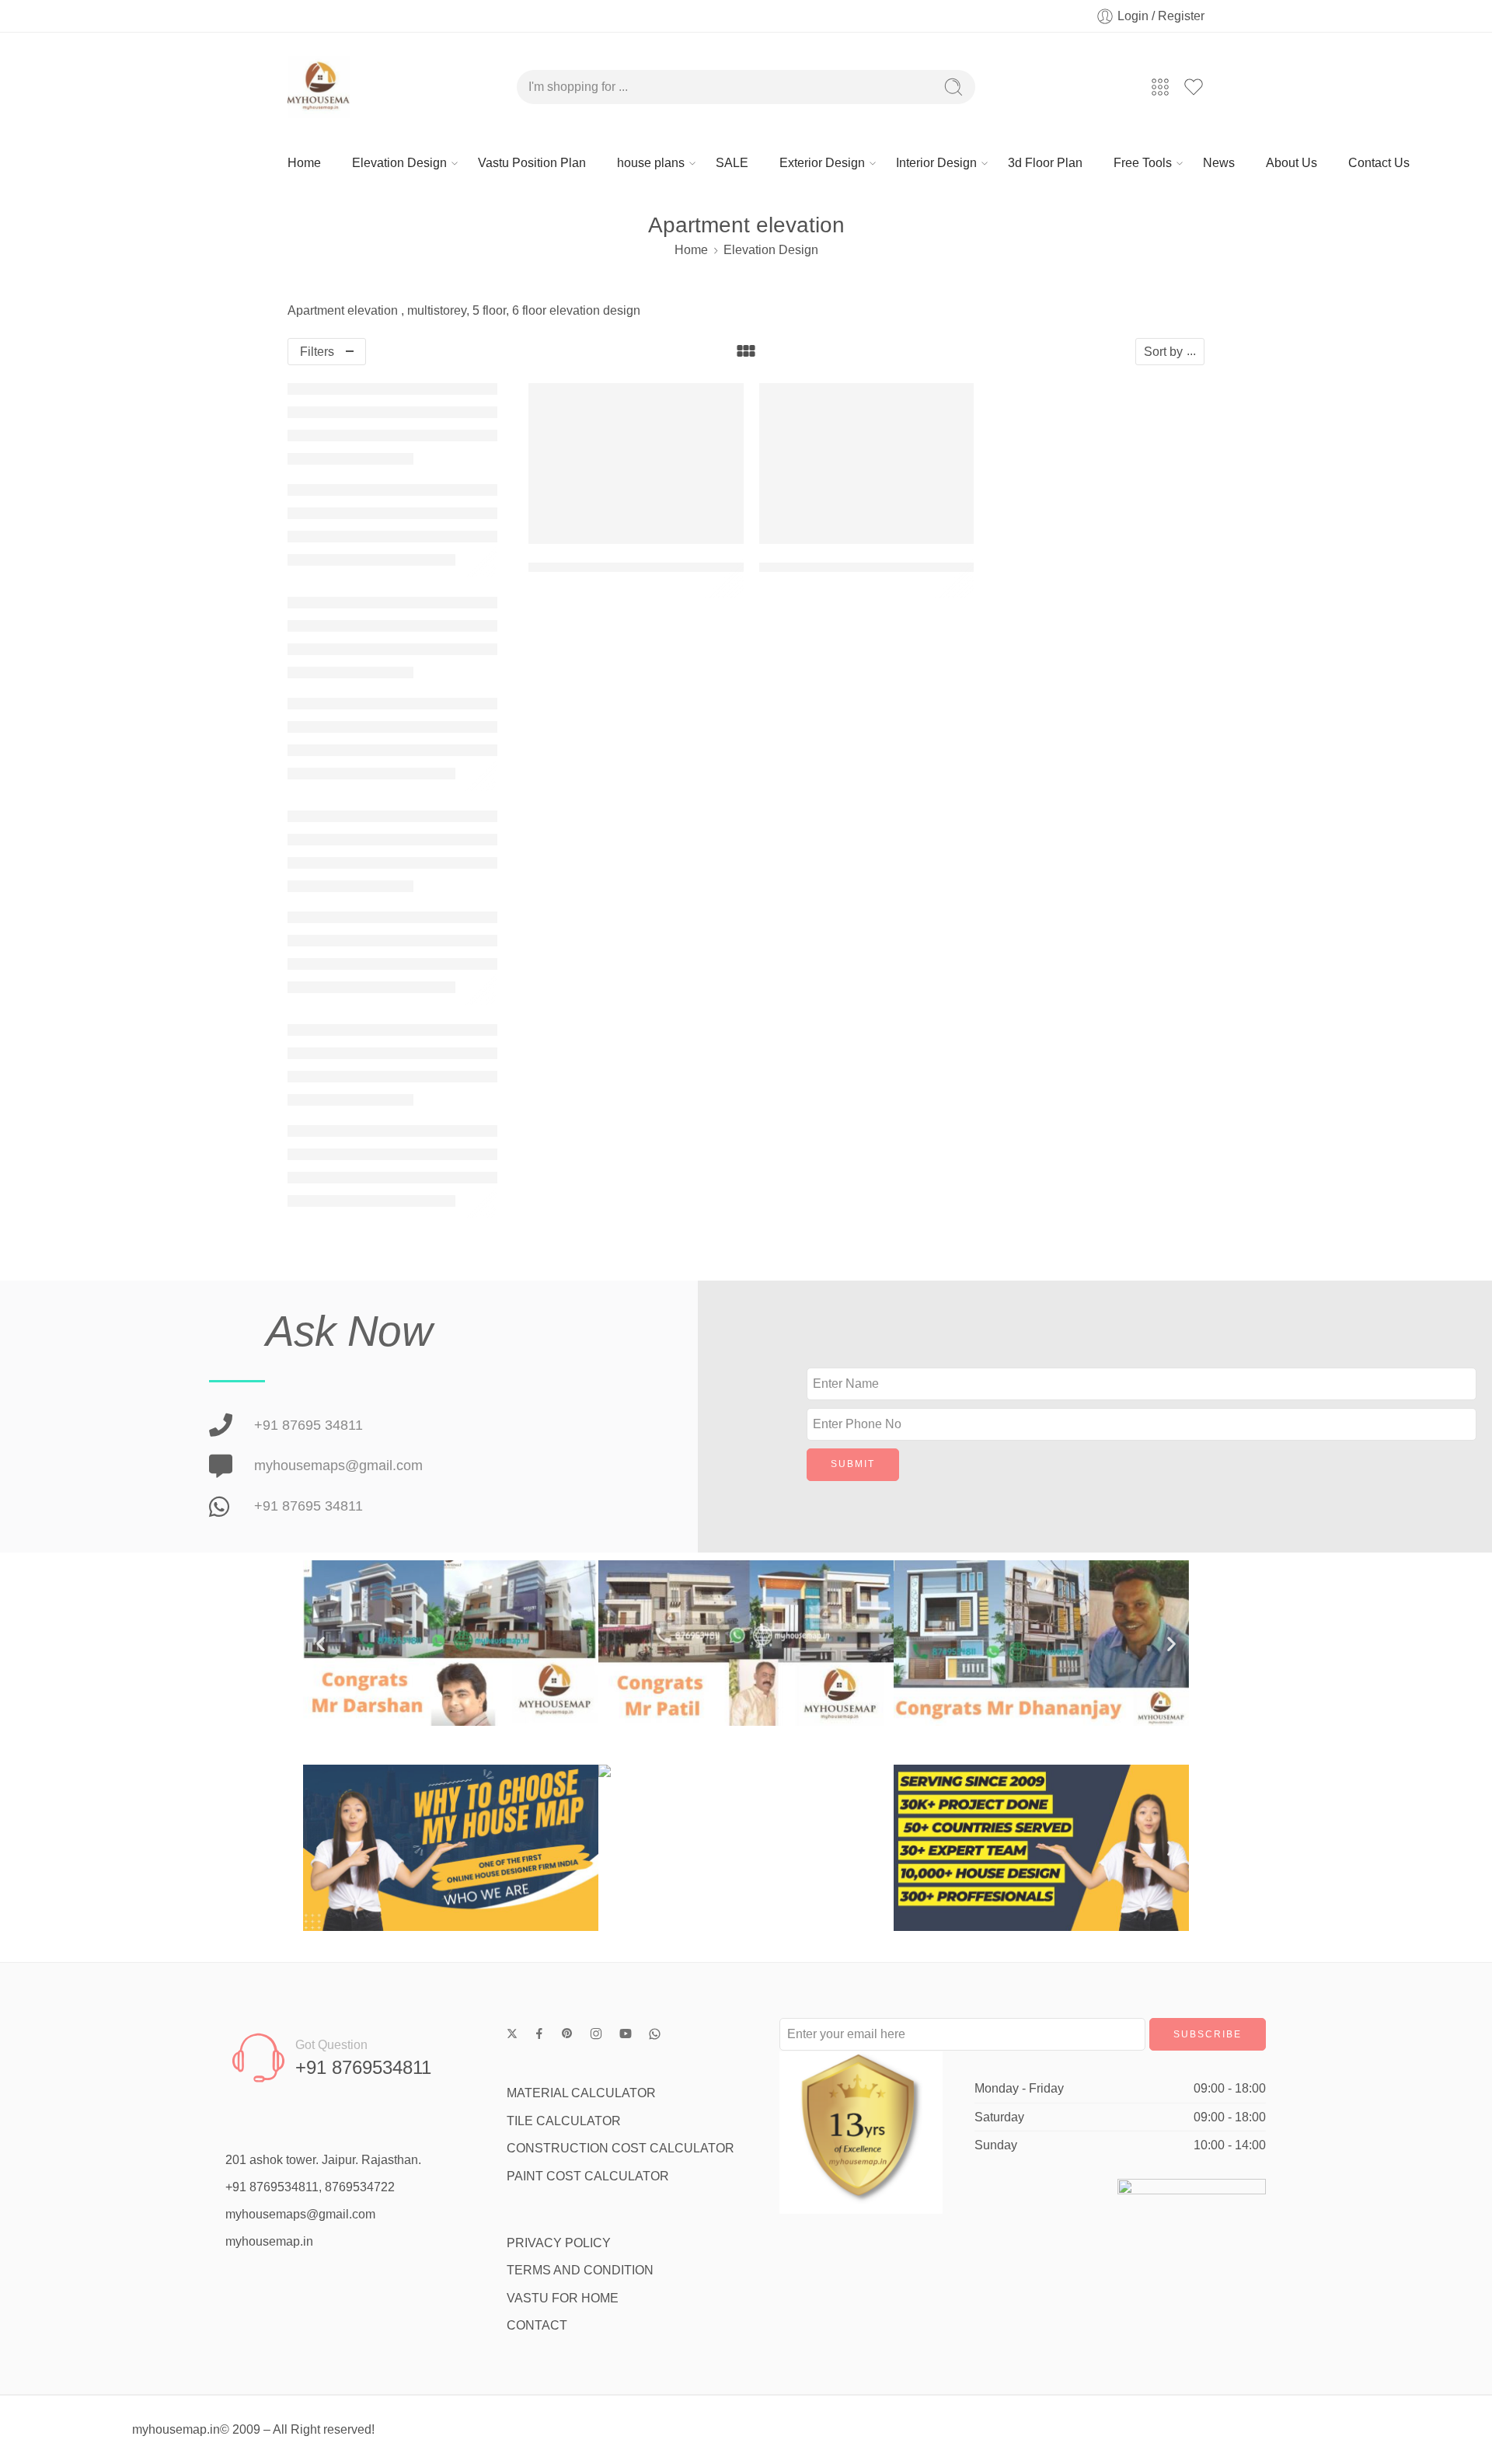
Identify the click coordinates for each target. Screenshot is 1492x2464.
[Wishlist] (721, 405)
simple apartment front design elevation (881, 567)
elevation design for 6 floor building (636, 567)
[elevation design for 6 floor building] (636, 464)
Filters (317, 352)
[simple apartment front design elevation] (867, 464)
